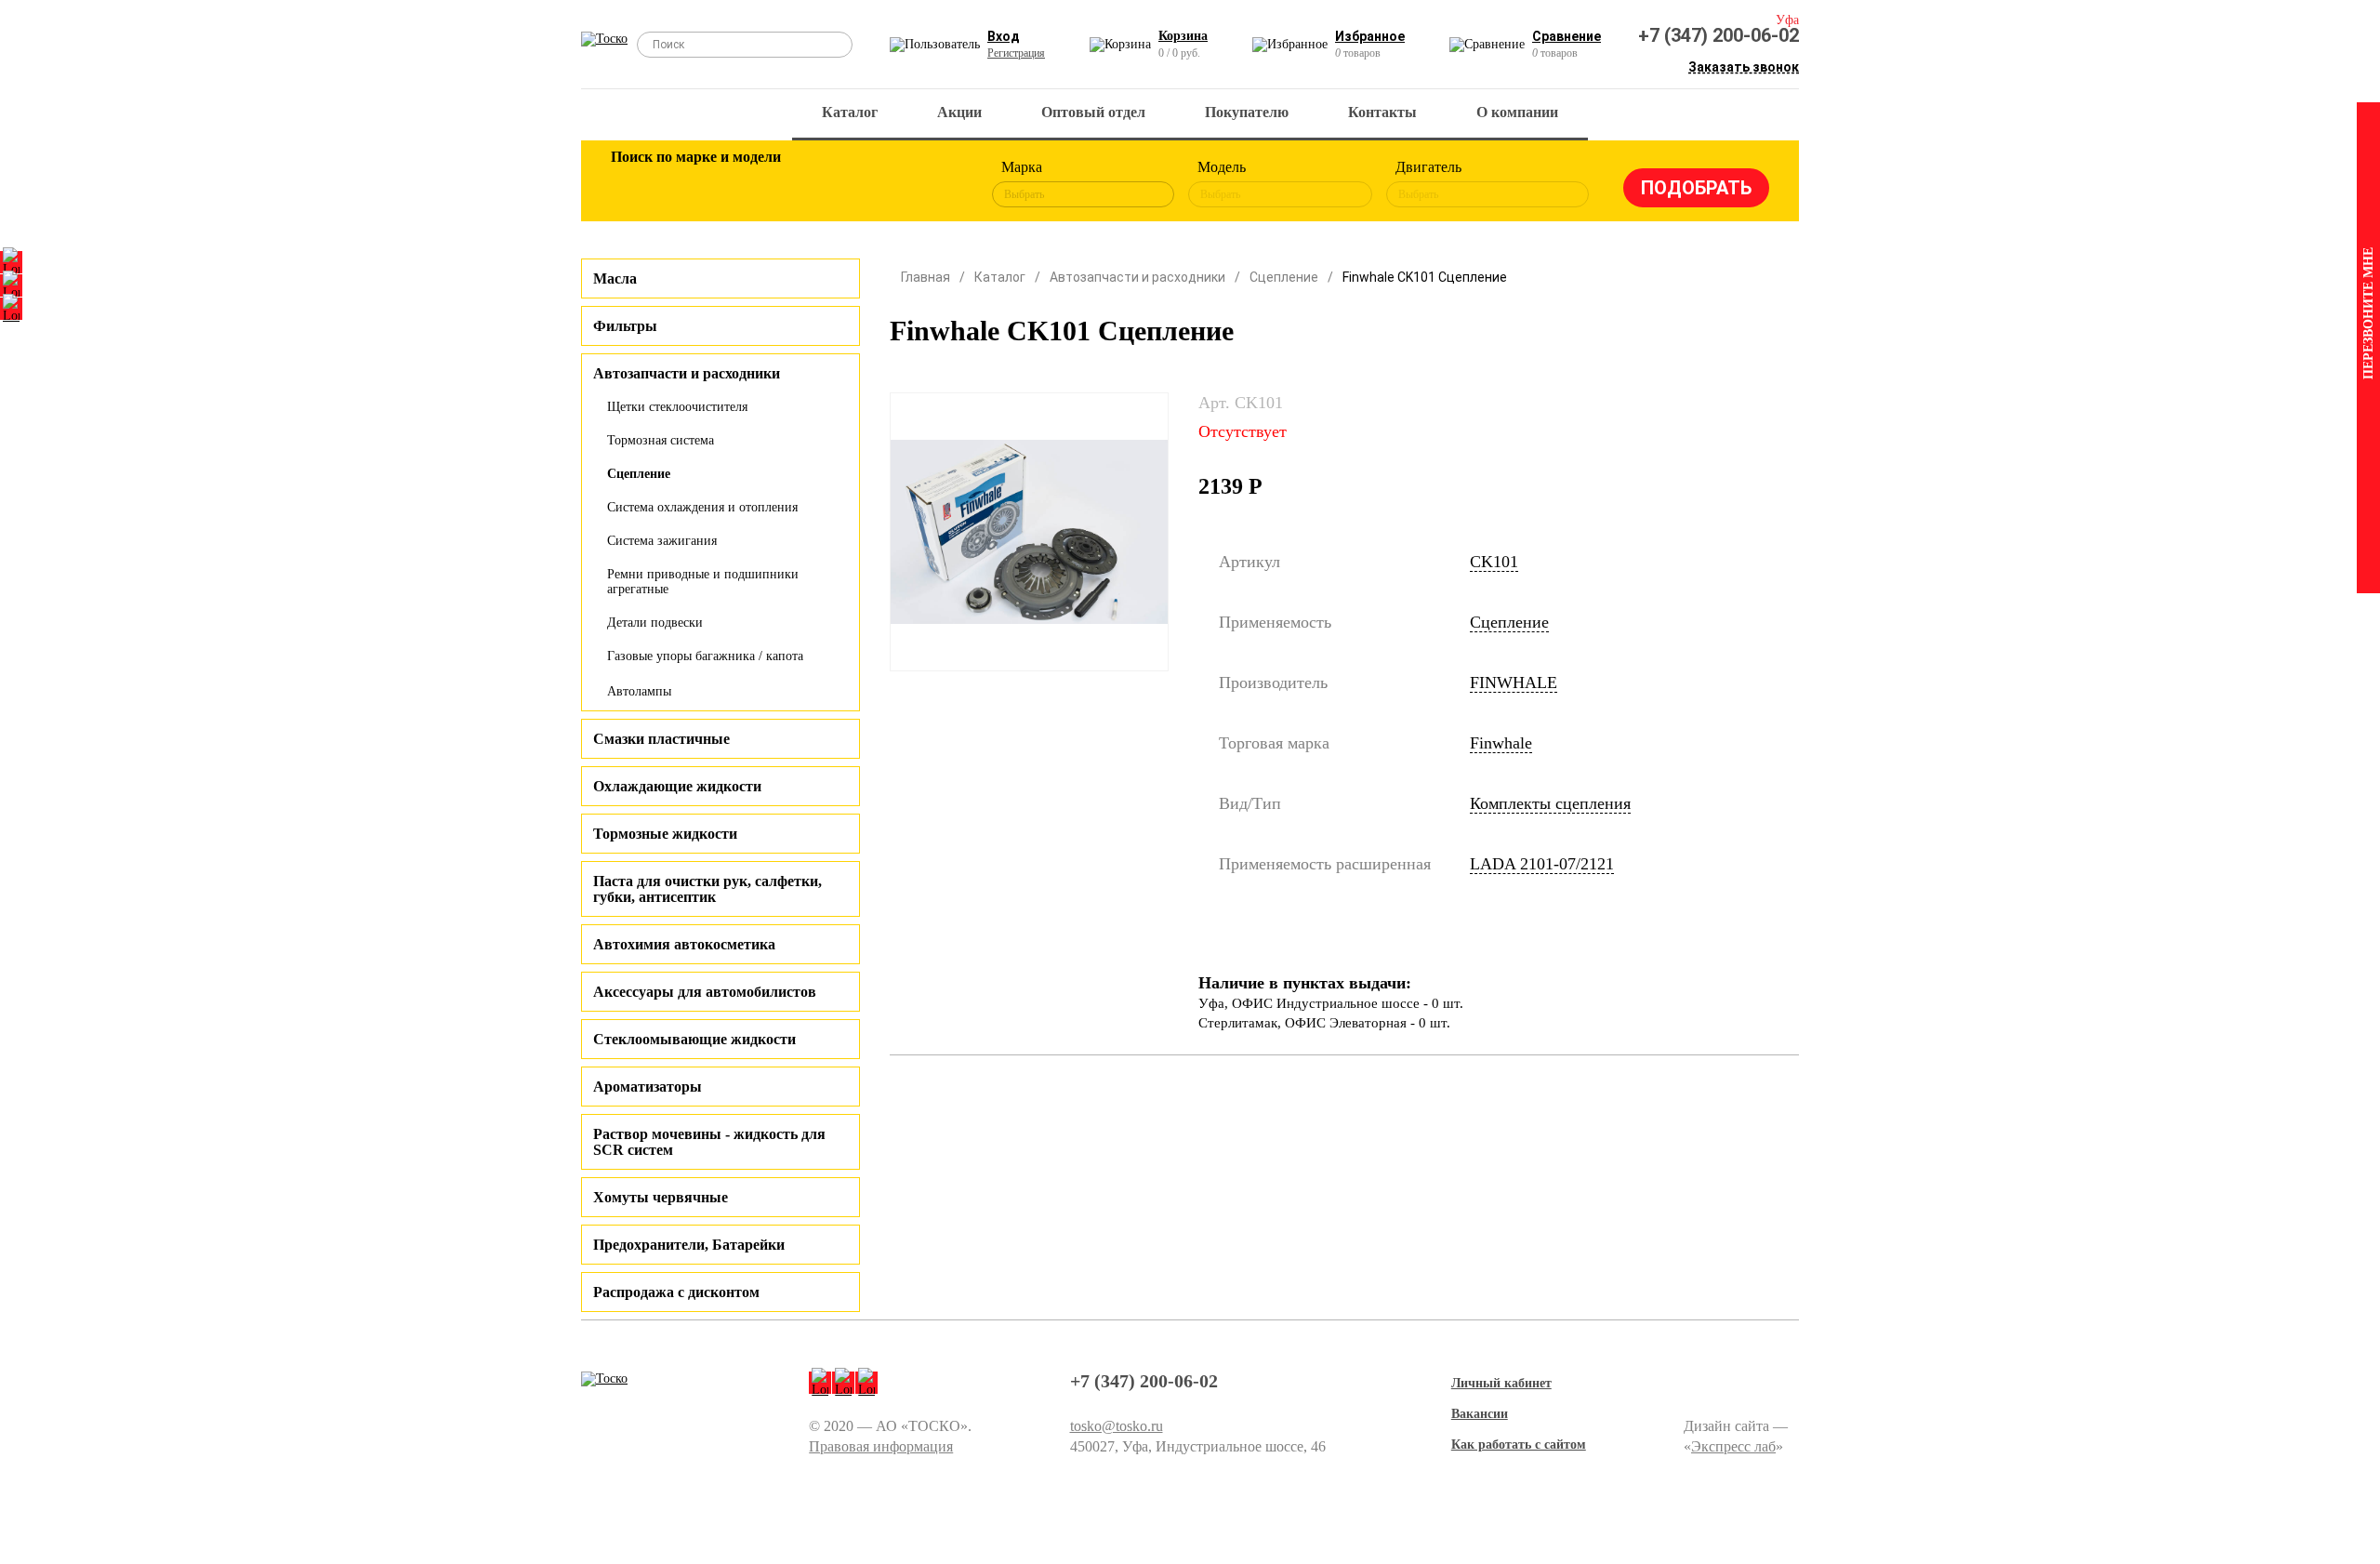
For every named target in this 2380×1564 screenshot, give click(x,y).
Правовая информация (881, 1446)
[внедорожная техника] (876, 184)
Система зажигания (662, 541)
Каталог (850, 112)
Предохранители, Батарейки (689, 1245)
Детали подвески (655, 623)
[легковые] (634, 184)
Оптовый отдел (1093, 112)
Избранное (1370, 36)
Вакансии (1480, 1414)
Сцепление (639, 474)
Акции (959, 112)
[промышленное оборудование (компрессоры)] (936, 184)
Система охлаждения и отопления (702, 507)
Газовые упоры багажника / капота (705, 656)
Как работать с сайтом (1519, 1445)
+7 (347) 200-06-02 (1719, 35)
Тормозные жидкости (665, 834)
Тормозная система (661, 440)
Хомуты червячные (661, 1197)
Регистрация (1016, 53)
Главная (926, 277)
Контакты (1382, 112)
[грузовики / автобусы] (755, 184)
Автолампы (639, 691)
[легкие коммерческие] (694, 184)
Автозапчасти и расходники (1137, 277)
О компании (1517, 112)
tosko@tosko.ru (1117, 1426)
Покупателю (1247, 112)
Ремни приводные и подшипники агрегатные (703, 582)
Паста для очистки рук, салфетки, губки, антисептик (707, 889)
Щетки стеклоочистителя (677, 407)
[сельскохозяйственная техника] (815, 184)
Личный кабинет (1501, 1383)
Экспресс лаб (1733, 1446)
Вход (1004, 36)
